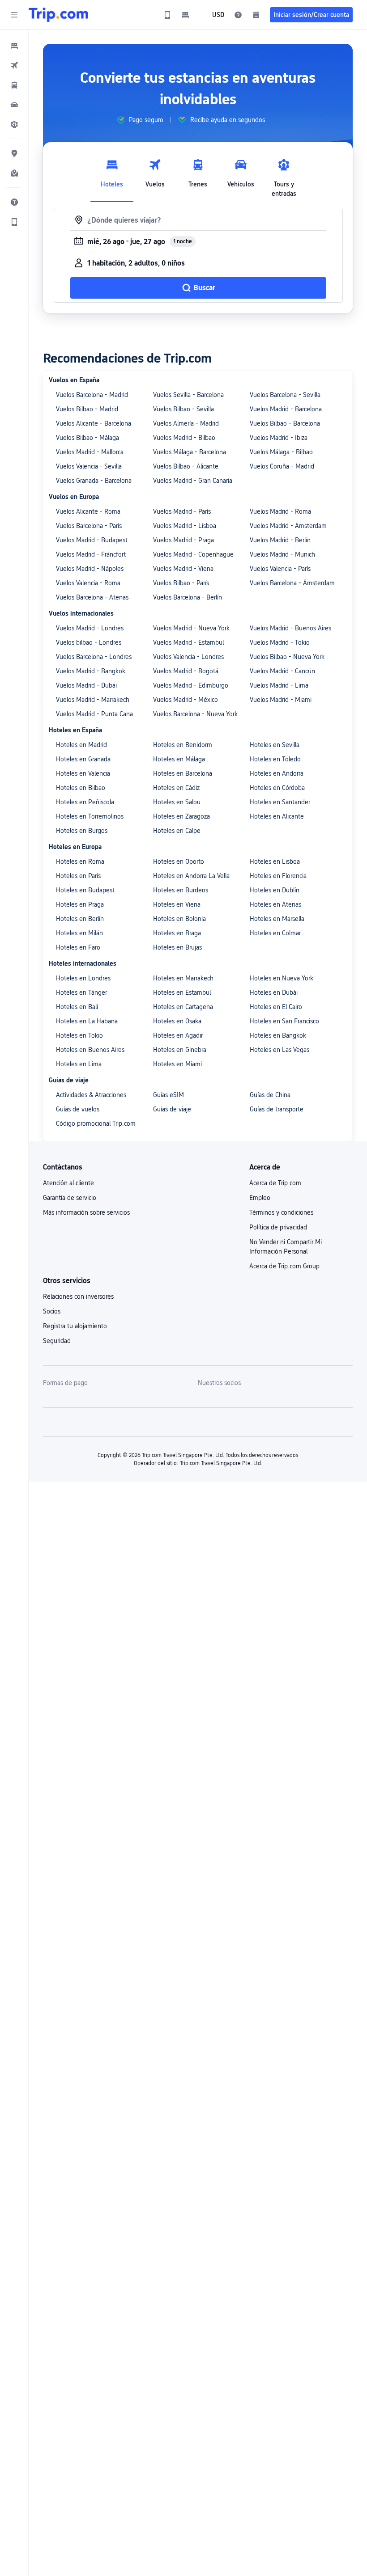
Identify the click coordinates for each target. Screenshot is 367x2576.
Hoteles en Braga (177, 933)
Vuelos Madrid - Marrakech (93, 700)
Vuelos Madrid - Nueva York (191, 628)
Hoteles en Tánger (81, 992)
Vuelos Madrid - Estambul (188, 642)
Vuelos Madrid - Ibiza (279, 438)
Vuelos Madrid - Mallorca (90, 452)
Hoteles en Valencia (83, 773)
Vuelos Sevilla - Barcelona (188, 395)
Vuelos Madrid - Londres (90, 628)
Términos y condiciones (281, 1212)
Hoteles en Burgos (82, 831)
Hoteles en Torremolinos (90, 816)
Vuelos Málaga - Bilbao (281, 452)
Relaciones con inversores (78, 1296)
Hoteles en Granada (83, 759)
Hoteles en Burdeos (181, 890)
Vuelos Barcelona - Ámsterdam (292, 583)
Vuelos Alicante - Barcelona (94, 423)
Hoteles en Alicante (277, 816)
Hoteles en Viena (177, 904)
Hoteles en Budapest (85, 890)
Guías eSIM (169, 1095)
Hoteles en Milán (79, 933)
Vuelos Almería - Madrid (186, 423)
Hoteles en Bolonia (179, 919)
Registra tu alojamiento (75, 1326)
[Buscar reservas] (256, 15)
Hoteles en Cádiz (176, 788)
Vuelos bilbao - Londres (89, 642)
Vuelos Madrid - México (186, 700)
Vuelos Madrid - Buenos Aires (290, 628)
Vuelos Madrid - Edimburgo (191, 685)
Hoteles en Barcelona (183, 773)
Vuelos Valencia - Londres (188, 657)
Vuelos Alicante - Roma (88, 511)
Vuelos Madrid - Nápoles (90, 569)
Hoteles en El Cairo (276, 1007)
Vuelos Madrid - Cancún (282, 671)
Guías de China (270, 1095)
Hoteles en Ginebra (180, 1050)
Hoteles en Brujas (177, 947)
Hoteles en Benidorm (183, 745)
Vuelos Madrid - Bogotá (186, 671)
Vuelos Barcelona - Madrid (92, 395)
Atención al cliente (68, 1183)
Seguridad (57, 1341)
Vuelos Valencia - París (280, 569)
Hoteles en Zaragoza (181, 816)
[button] (14, 15)
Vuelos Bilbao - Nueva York (287, 657)
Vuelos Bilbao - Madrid (87, 409)
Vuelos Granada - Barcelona (94, 481)
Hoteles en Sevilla (275, 745)
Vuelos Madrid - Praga (183, 540)
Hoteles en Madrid (81, 745)
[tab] (112, 176)
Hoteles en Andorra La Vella (191, 876)
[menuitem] (14, 46)
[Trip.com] (58, 15)
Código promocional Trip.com (96, 1123)
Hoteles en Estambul (182, 992)
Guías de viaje (172, 1109)
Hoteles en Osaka (177, 1021)
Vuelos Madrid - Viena (183, 569)
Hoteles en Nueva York (282, 978)
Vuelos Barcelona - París (89, 526)
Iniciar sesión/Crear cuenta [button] (311, 15)
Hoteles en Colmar (275, 933)
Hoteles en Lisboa (275, 861)
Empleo (260, 1198)
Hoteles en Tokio (79, 1035)
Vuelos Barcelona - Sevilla (285, 395)
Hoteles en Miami (177, 1064)
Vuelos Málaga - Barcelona (190, 452)
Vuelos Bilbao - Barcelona (285, 423)
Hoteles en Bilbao (81, 788)
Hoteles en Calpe (177, 831)
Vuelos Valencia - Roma (88, 583)
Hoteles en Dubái (274, 992)
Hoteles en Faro (78, 947)
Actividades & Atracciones (91, 1095)
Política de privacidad (278, 1227)
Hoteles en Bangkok (278, 1035)
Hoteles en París (78, 876)
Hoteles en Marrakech (183, 978)
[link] (167, 15)
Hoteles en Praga (80, 904)
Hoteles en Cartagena (183, 1007)
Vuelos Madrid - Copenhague (193, 554)
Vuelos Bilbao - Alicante (186, 466)
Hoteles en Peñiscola (85, 802)
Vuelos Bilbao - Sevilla (183, 409)
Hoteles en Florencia (278, 876)
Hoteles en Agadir (178, 1035)
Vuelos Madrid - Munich (282, 554)
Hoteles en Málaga (179, 759)
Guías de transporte (277, 1109)
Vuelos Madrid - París (182, 511)
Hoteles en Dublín (275, 890)
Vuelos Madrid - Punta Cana (94, 714)
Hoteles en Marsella (277, 919)
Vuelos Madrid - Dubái (86, 685)
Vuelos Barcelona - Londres (94, 657)
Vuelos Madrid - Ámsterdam (288, 526)
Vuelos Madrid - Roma (280, 511)
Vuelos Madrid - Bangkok (91, 671)
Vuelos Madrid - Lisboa (185, 526)
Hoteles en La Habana (87, 1021)
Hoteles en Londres (83, 978)
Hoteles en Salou (177, 802)
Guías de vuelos (78, 1109)
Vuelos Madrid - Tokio (280, 642)
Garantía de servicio (70, 1198)
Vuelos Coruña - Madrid (282, 466)
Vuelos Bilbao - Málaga (87, 438)
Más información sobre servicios (86, 1212)
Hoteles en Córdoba (277, 788)
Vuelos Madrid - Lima (279, 685)
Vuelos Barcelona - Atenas (92, 597)
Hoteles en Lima (79, 1064)
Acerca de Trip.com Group (284, 1266)
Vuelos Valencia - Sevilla (89, 466)
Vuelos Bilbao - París (181, 583)
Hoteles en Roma (80, 861)
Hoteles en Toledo (275, 759)
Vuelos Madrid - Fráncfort (91, 554)
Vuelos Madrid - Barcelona (286, 409)
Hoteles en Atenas (275, 904)
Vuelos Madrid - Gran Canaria (193, 481)
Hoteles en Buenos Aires (90, 1050)
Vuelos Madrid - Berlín (280, 540)
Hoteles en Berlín (80, 919)
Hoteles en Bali (77, 1007)
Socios (52, 1311)
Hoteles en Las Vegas (280, 1050)
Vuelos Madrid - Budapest (92, 540)
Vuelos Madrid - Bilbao (184, 438)
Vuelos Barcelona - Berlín (188, 597)
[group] (140, 120)
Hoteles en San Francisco (284, 1021)
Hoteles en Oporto (179, 861)
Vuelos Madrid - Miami (281, 700)
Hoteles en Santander (280, 802)
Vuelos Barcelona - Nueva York (195, 714)
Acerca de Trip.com (275, 1183)
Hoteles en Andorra (277, 773)
